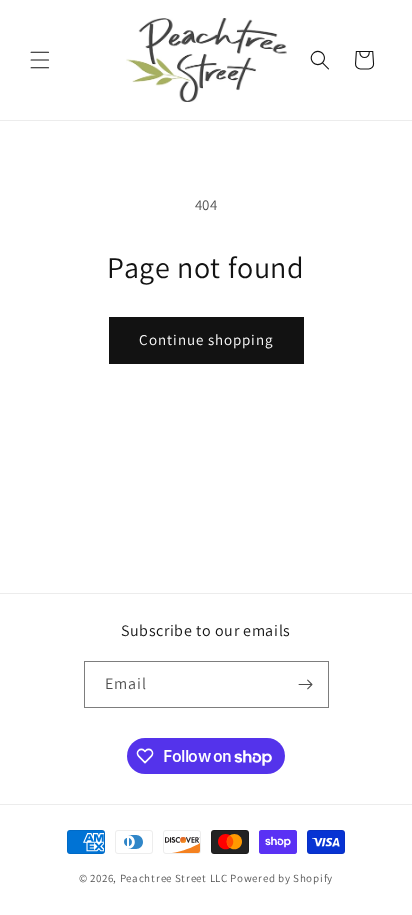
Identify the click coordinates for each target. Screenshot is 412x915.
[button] (40, 60)
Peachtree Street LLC (174, 878)
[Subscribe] (306, 684)
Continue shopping (206, 339)
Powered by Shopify (281, 878)
